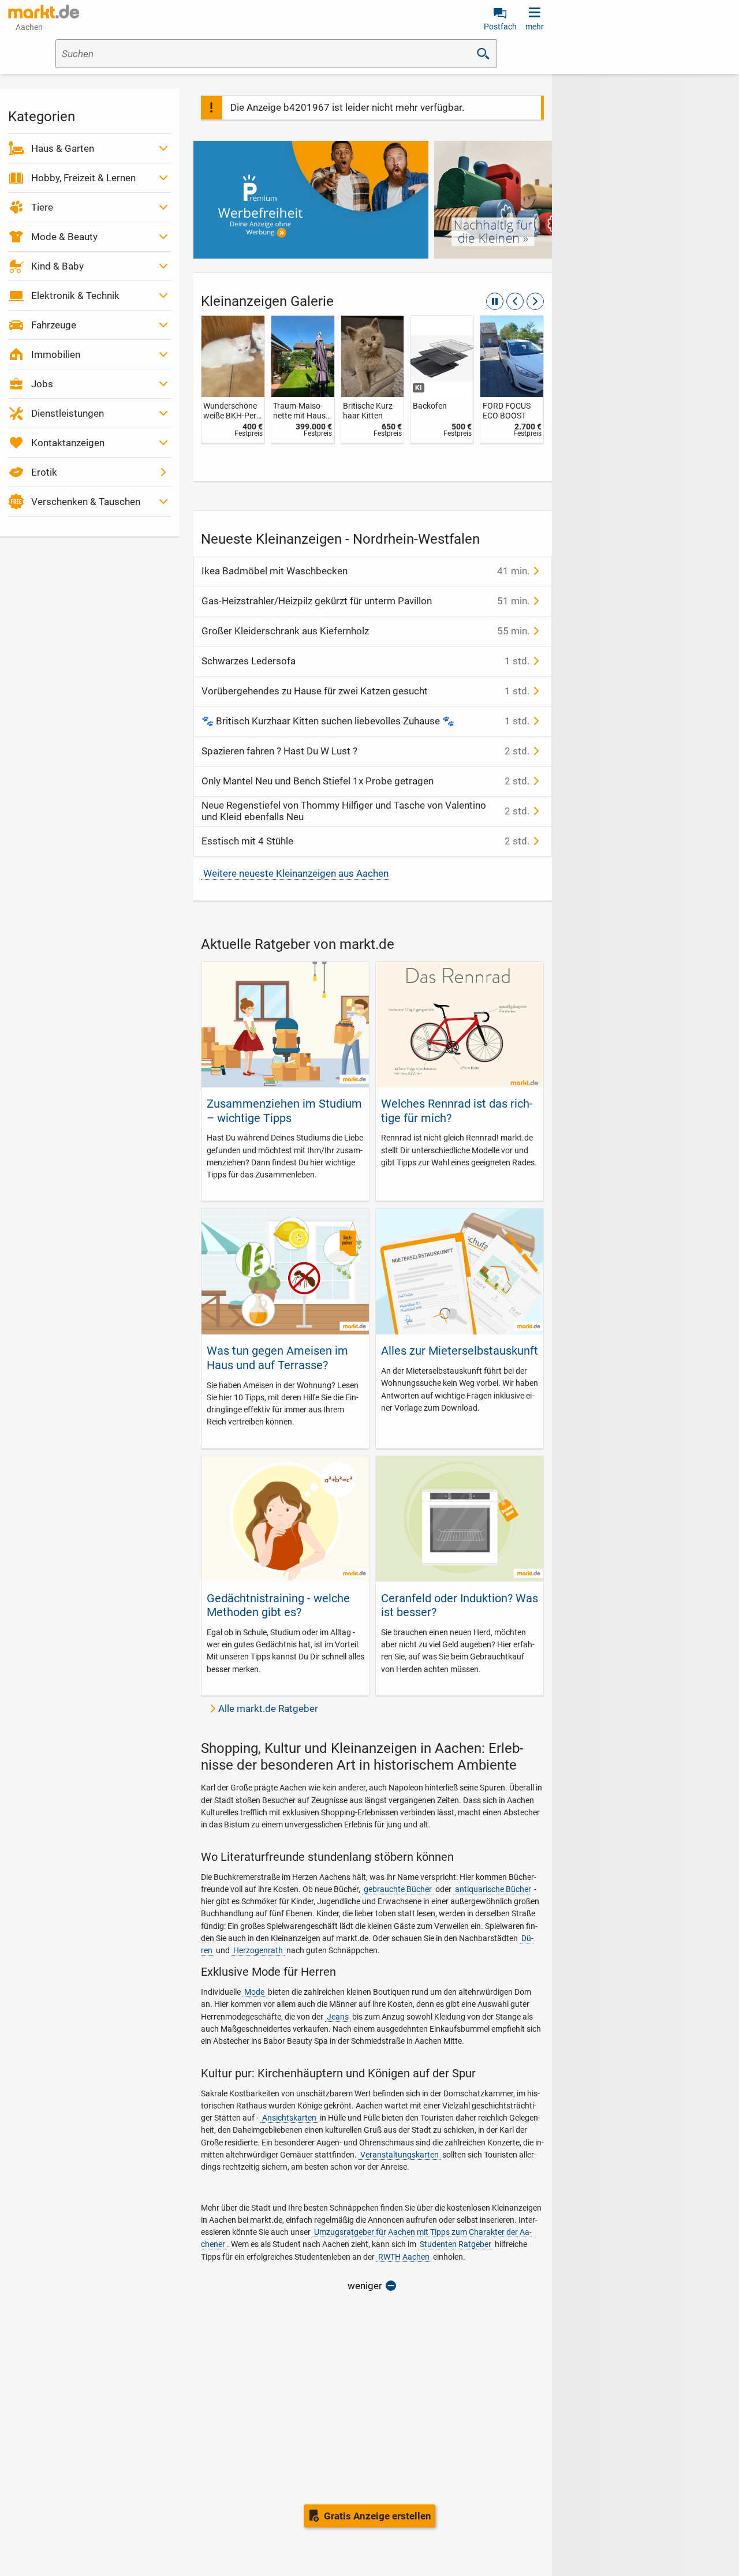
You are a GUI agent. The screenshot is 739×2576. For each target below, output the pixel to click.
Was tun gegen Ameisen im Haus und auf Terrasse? (277, 1358)
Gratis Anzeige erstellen (378, 2516)
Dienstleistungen (68, 413)
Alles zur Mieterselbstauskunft (460, 1351)
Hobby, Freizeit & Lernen (83, 178)
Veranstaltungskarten (400, 2155)
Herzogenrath (258, 1950)
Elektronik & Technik (75, 296)
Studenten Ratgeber (456, 2244)
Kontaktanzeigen (68, 443)
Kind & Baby (57, 266)
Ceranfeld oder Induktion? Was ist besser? (460, 1605)
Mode (254, 1992)
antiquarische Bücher (493, 1889)
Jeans (338, 2017)
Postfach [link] (500, 27)
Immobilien (56, 354)
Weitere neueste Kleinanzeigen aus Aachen (296, 873)
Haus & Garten (63, 148)
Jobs (42, 384)
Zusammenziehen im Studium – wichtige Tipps (284, 1111)
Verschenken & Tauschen (86, 502)
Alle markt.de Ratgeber (268, 1708)
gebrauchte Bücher (398, 1889)
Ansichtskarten (289, 2118)
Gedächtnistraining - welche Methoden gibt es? (278, 1605)
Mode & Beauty (64, 237)
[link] (233, 379)
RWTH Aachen (404, 2257)
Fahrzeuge (54, 325)
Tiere (42, 207)
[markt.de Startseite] (44, 12)
